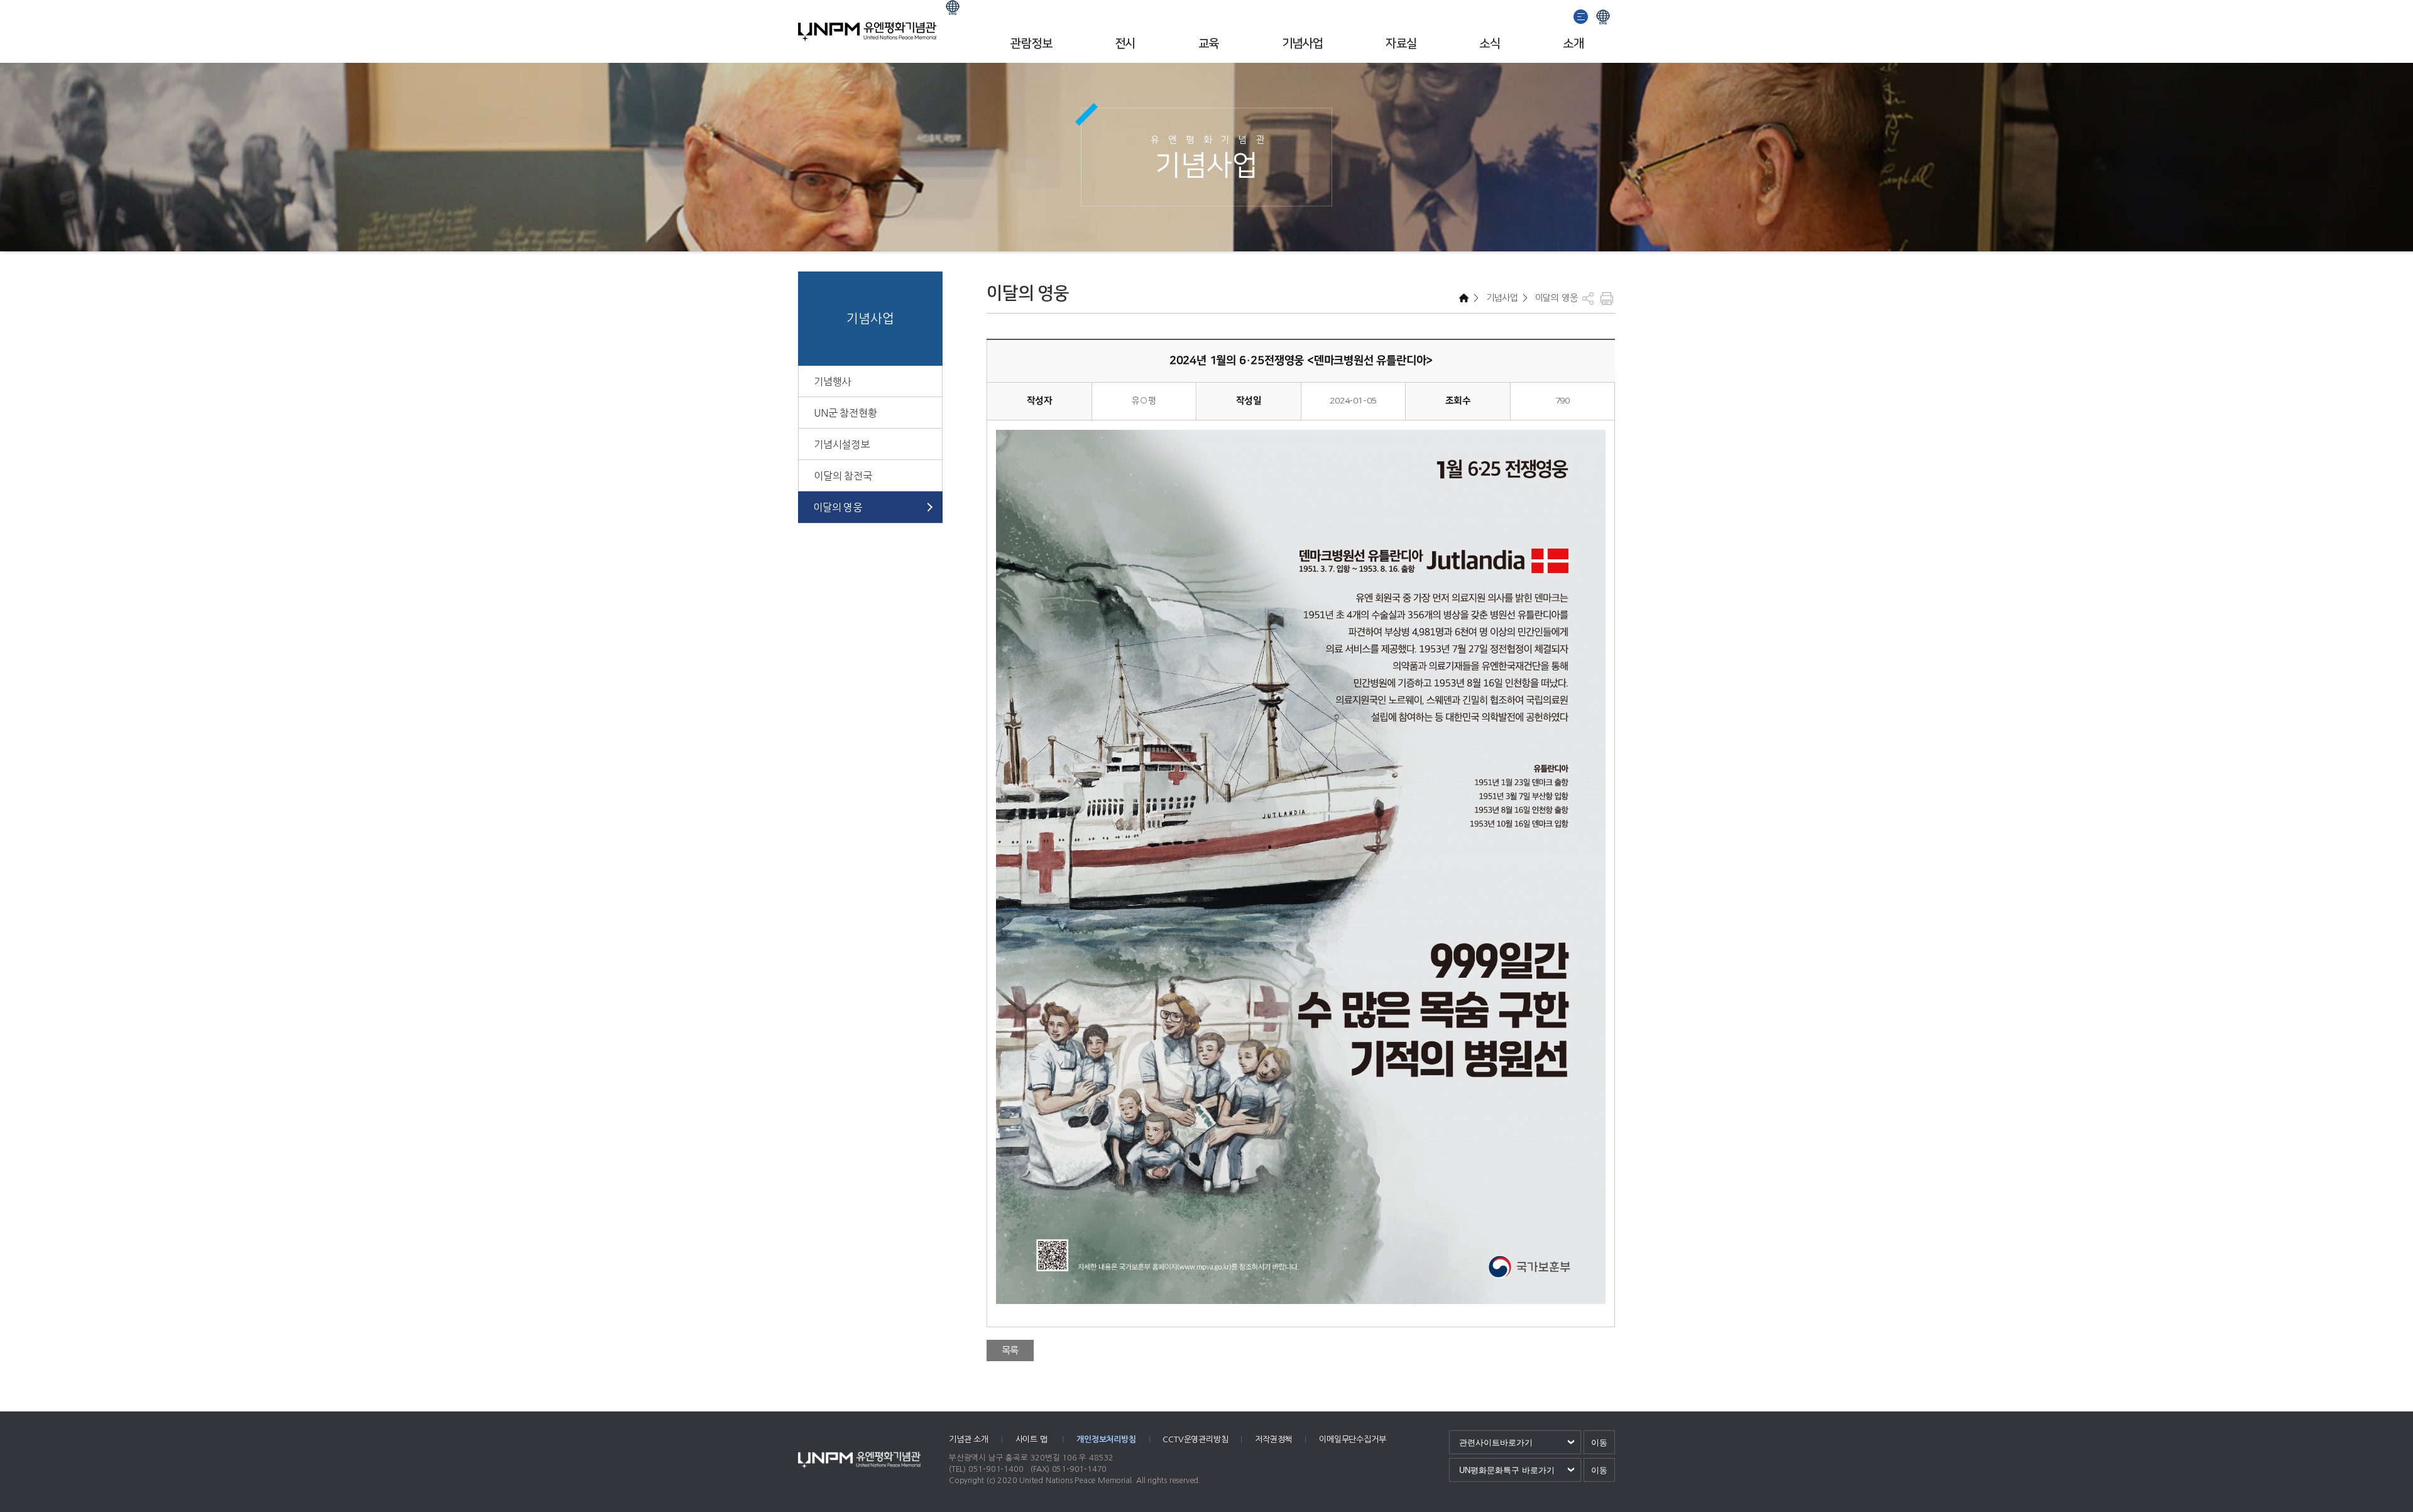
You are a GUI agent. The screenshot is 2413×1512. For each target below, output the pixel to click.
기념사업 (1303, 44)
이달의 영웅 (838, 507)
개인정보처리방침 (1106, 1439)
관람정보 (1031, 44)
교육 (1209, 44)
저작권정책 (1273, 1439)
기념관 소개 (969, 1439)
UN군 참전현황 (845, 413)
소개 (1573, 44)
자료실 (1401, 44)
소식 (1490, 44)
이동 (1599, 1443)
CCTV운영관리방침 (1195, 1439)
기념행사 (832, 381)
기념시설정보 (842, 444)
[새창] (1581, 15)
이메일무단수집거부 (1352, 1439)
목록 (1010, 1350)
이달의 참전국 (843, 476)
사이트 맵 (1033, 1439)
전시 (1125, 44)
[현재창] (1603, 15)
